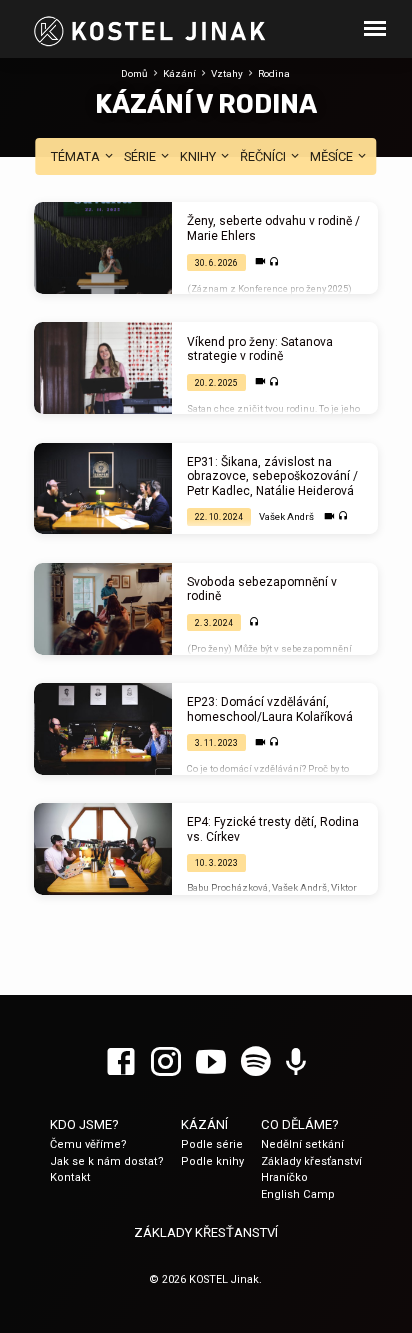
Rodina (274, 73)
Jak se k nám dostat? (107, 1161)
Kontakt (70, 1177)
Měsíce (333, 156)
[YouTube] (211, 1063)
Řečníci (264, 156)
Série (141, 156)
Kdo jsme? (84, 1124)
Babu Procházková (227, 887)
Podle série (212, 1144)
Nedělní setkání (302, 1144)
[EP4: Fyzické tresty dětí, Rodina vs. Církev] (103, 849)
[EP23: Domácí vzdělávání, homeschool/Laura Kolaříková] (103, 729)
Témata (77, 156)
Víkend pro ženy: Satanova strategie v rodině (260, 349)
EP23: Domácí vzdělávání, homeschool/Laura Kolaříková (270, 709)
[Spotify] (256, 1063)
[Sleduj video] (260, 261)
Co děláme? (300, 1124)
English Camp (298, 1194)
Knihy (199, 156)
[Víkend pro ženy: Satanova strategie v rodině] (103, 368)
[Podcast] (296, 1063)
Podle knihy (212, 1161)
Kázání (179, 73)
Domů (134, 73)
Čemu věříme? (88, 1144)
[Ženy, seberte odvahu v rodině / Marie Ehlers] (103, 248)
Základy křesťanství (311, 1161)
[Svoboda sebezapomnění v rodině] (103, 609)
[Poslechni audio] (274, 262)
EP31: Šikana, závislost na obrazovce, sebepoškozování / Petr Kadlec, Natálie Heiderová (272, 476)
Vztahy (227, 73)
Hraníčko (284, 1177)
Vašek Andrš (286, 516)
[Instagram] (166, 1063)
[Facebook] (121, 1063)
